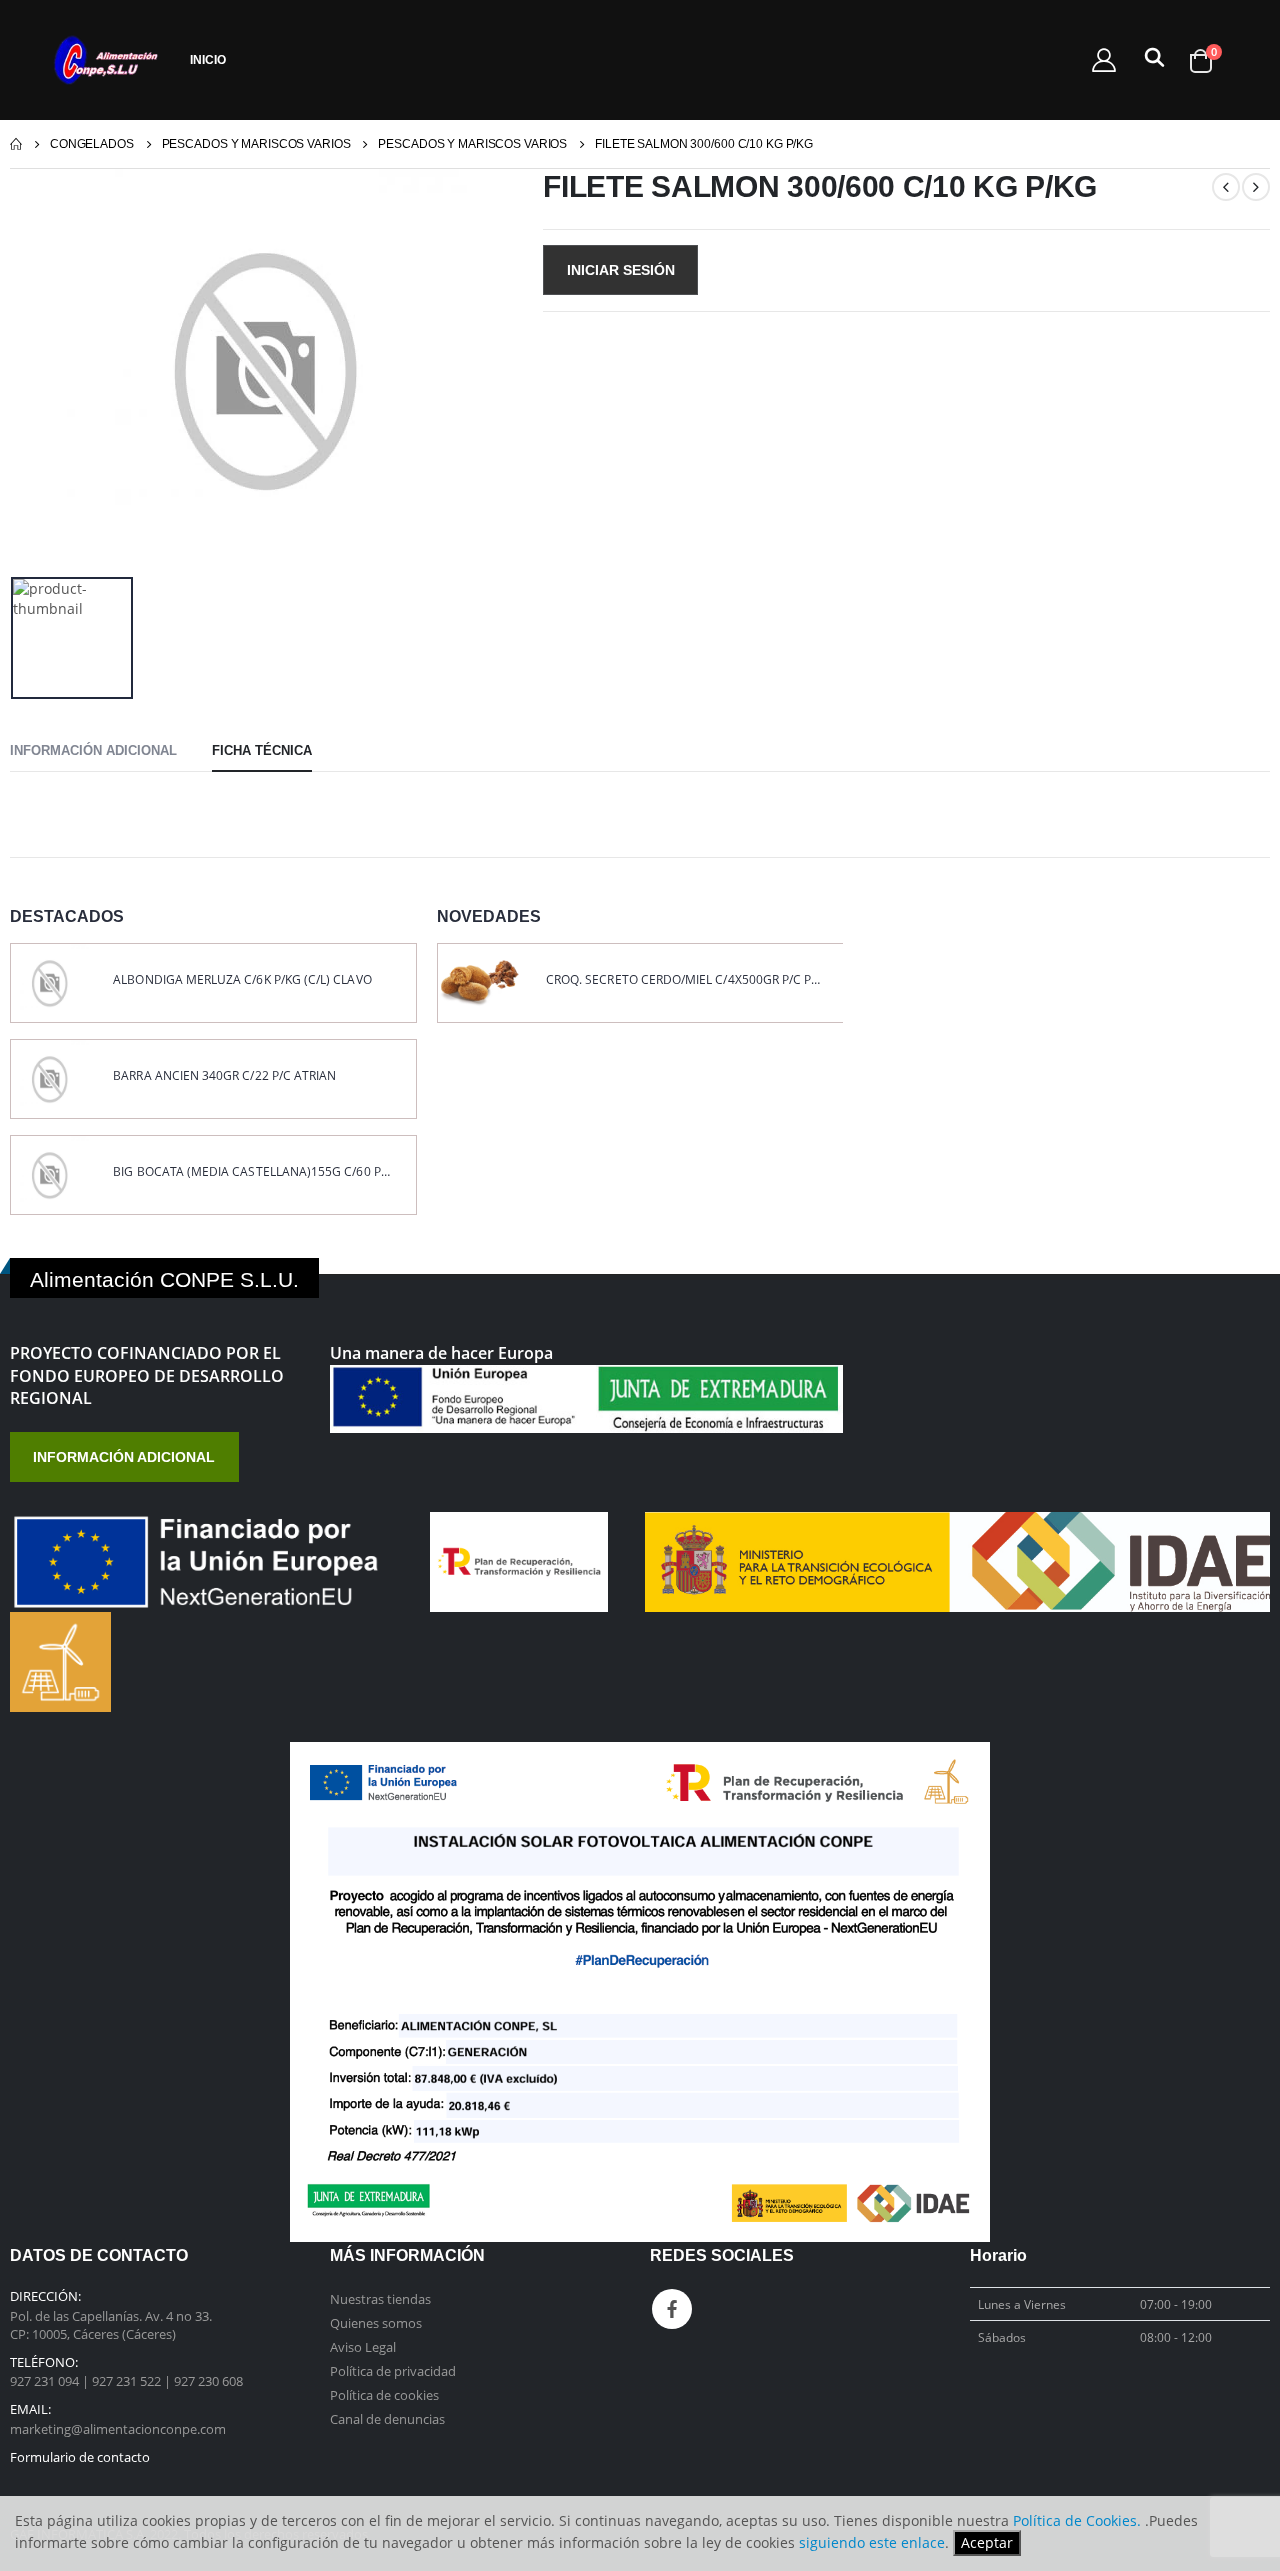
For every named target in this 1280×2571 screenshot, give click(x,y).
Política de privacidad (393, 2371)
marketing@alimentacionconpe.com (118, 2429)
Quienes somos (376, 2323)
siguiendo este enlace (872, 2542)
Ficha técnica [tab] (262, 750)
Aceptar (987, 2542)
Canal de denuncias (387, 2419)
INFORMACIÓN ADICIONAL (124, 1457)
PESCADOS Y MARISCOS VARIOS (256, 144)
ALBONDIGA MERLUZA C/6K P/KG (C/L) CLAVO (242, 980)
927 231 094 (46, 2381)
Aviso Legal (363, 2347)
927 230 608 (208, 2381)
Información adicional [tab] (93, 750)
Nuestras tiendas (380, 2299)
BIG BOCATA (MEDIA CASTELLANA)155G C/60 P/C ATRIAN (251, 1172)
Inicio (208, 60)
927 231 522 (128, 2381)
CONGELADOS (92, 144)
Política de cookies (384, 2395)
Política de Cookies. (1077, 2520)
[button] (1151, 61)
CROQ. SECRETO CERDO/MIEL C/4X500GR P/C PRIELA (684, 980)
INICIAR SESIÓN (621, 270)
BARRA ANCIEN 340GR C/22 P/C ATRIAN (224, 1076)
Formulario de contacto (80, 2457)
